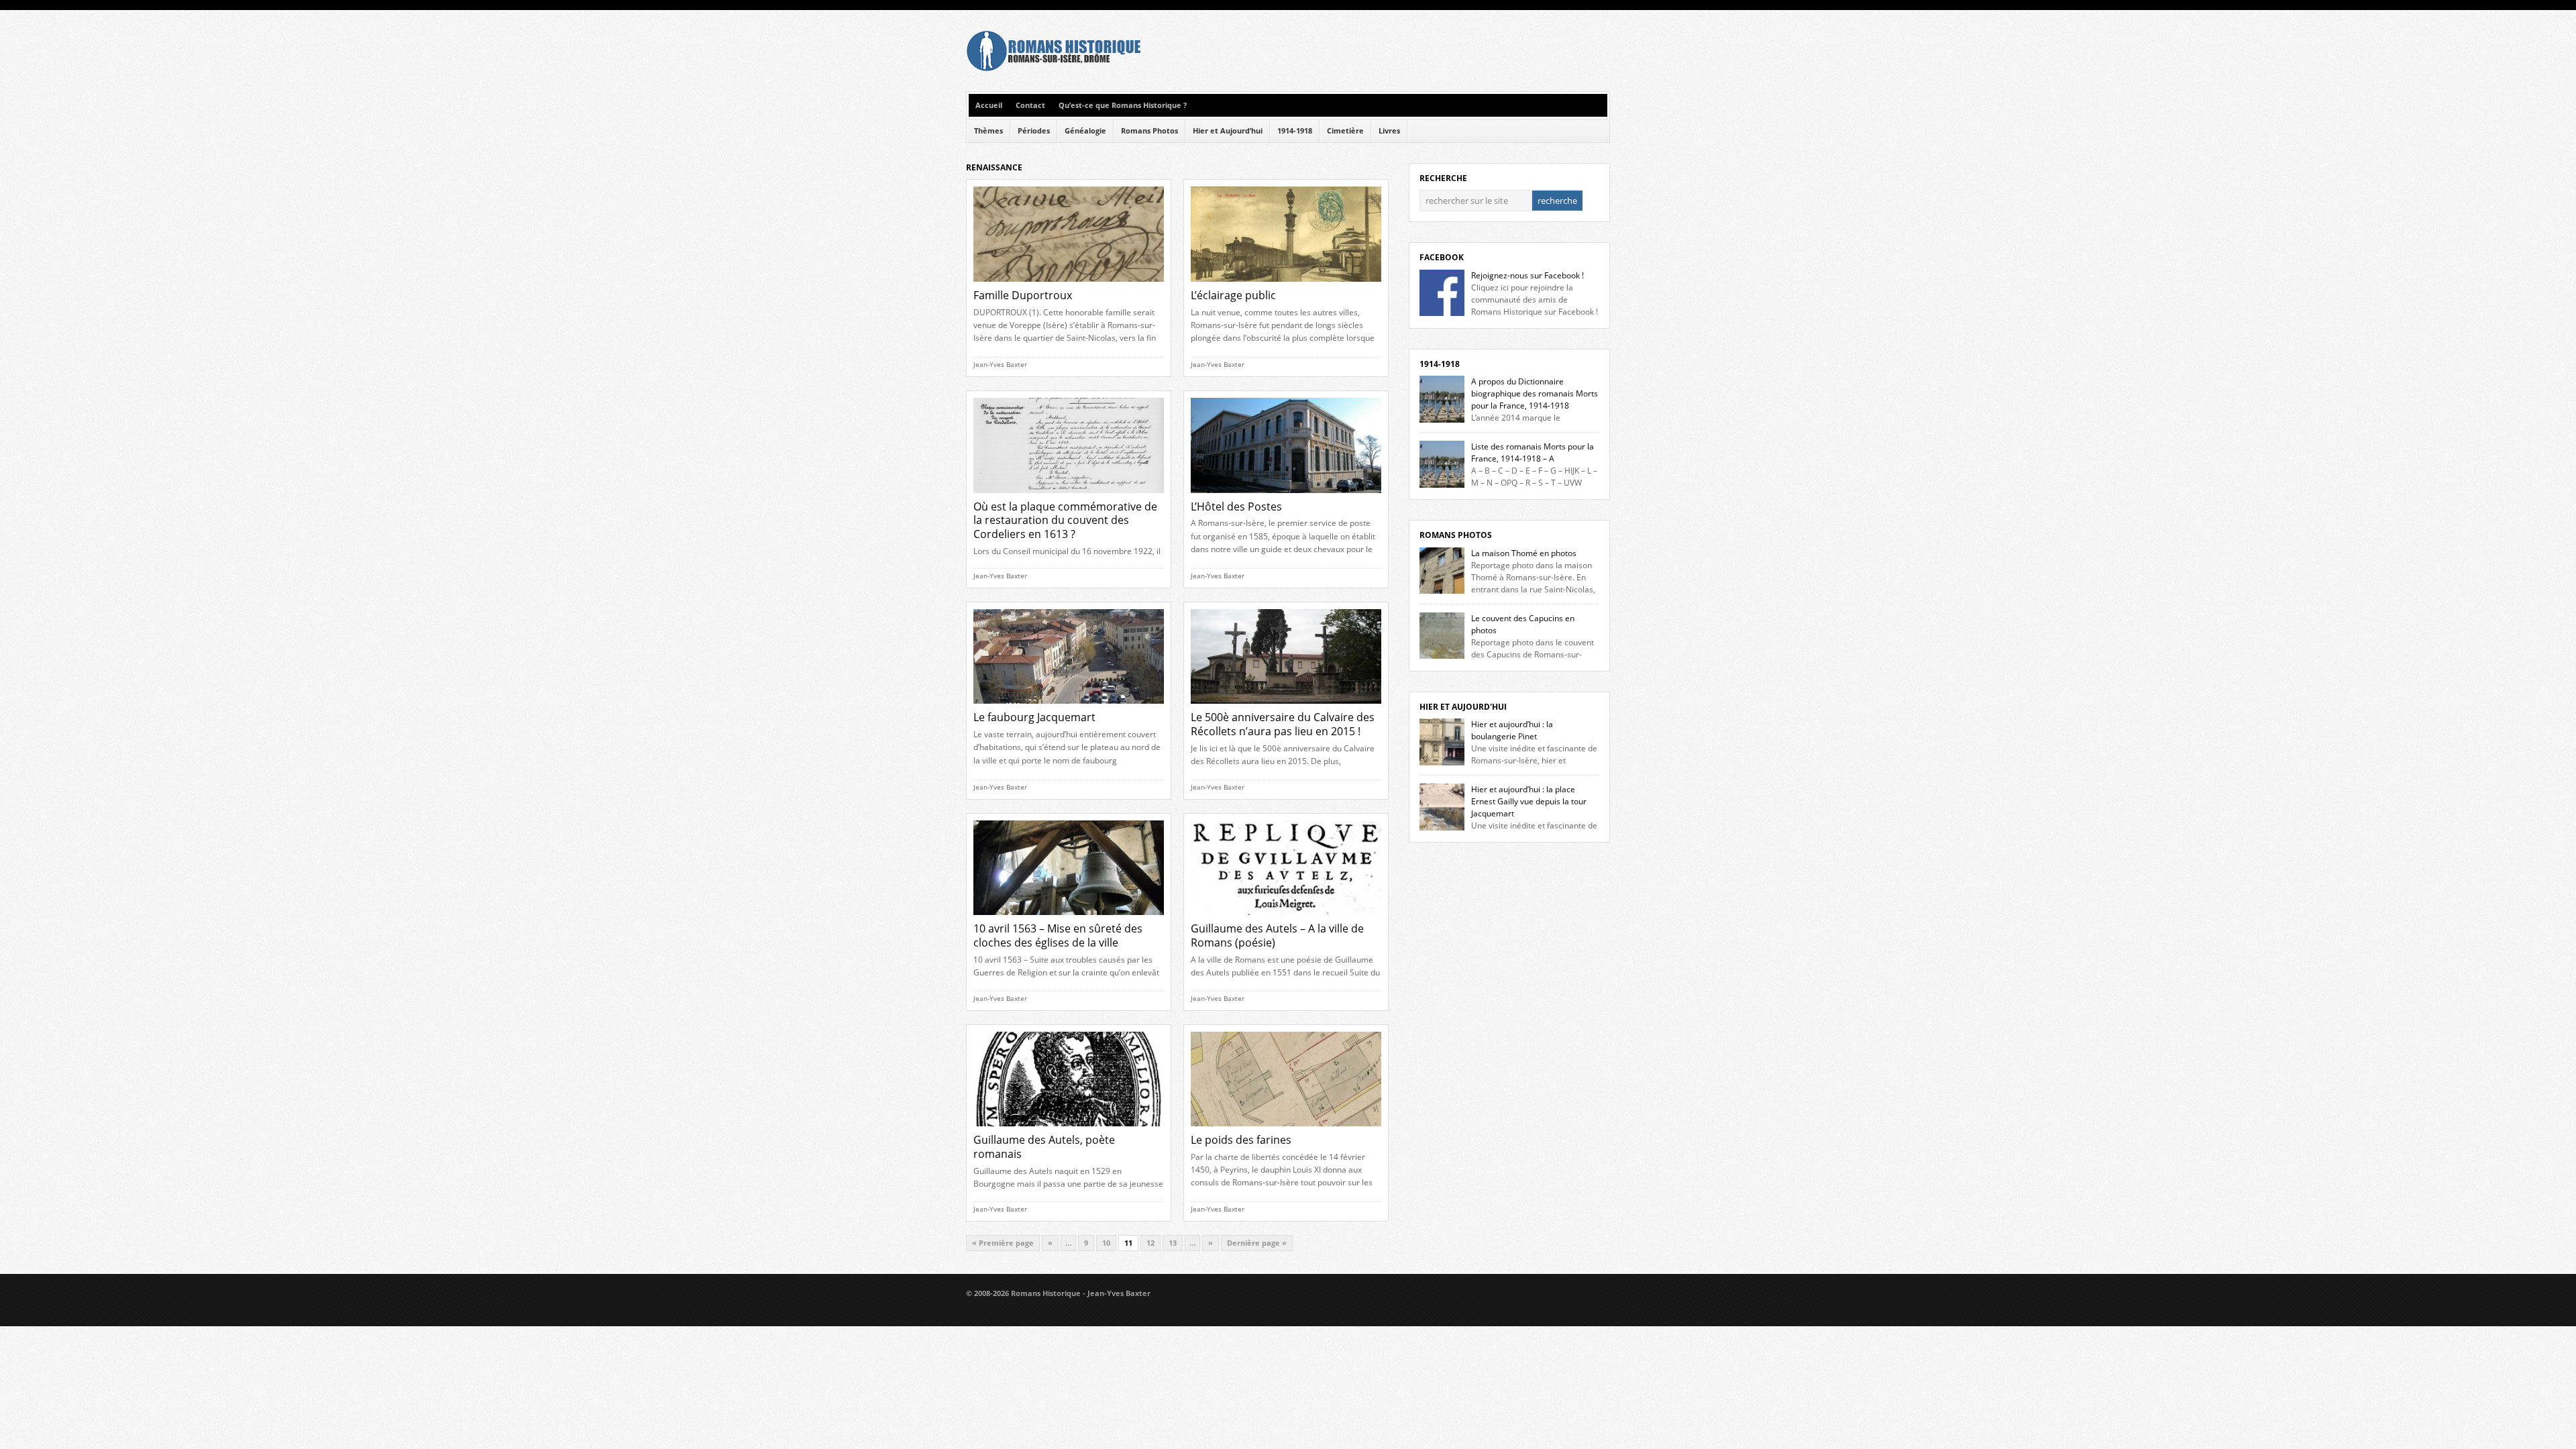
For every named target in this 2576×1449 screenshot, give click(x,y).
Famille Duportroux (1023, 295)
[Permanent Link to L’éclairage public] (1286, 285)
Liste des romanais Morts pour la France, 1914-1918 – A (1533, 452)
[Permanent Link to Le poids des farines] (1286, 1130)
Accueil (989, 105)
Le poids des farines (1241, 1140)
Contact (1030, 105)
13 (1173, 1243)
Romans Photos (1149, 131)
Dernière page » (1257, 1243)
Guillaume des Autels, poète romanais (1044, 1147)
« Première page (1003, 1243)
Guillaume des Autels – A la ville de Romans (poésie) (1277, 935)
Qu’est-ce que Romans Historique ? (1123, 105)
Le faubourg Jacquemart (1034, 717)
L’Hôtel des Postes (1236, 506)
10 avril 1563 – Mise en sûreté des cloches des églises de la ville (1058, 935)
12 (1150, 1243)
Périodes (1034, 131)
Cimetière (1345, 131)
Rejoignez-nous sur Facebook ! (1527, 275)
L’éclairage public (1233, 295)
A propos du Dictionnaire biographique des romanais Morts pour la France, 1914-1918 (1535, 393)
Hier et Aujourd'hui (1463, 707)
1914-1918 (1295, 131)
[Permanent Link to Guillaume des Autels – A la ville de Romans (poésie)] (1286, 919)
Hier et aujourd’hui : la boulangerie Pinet (1512, 730)
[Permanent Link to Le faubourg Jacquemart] (1069, 707)
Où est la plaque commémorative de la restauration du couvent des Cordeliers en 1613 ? (1065, 521)
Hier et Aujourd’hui (1228, 131)
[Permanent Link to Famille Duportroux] (1069, 285)
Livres (1389, 131)
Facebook (1442, 257)
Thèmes (988, 131)
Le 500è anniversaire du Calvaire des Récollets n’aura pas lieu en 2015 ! (1283, 724)
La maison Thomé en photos (1524, 553)
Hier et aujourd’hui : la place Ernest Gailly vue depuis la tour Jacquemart (1529, 801)
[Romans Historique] (1053, 68)
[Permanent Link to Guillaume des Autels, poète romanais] (1069, 1130)
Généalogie (1085, 131)
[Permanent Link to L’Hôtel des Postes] (1286, 497)
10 (1106, 1243)
